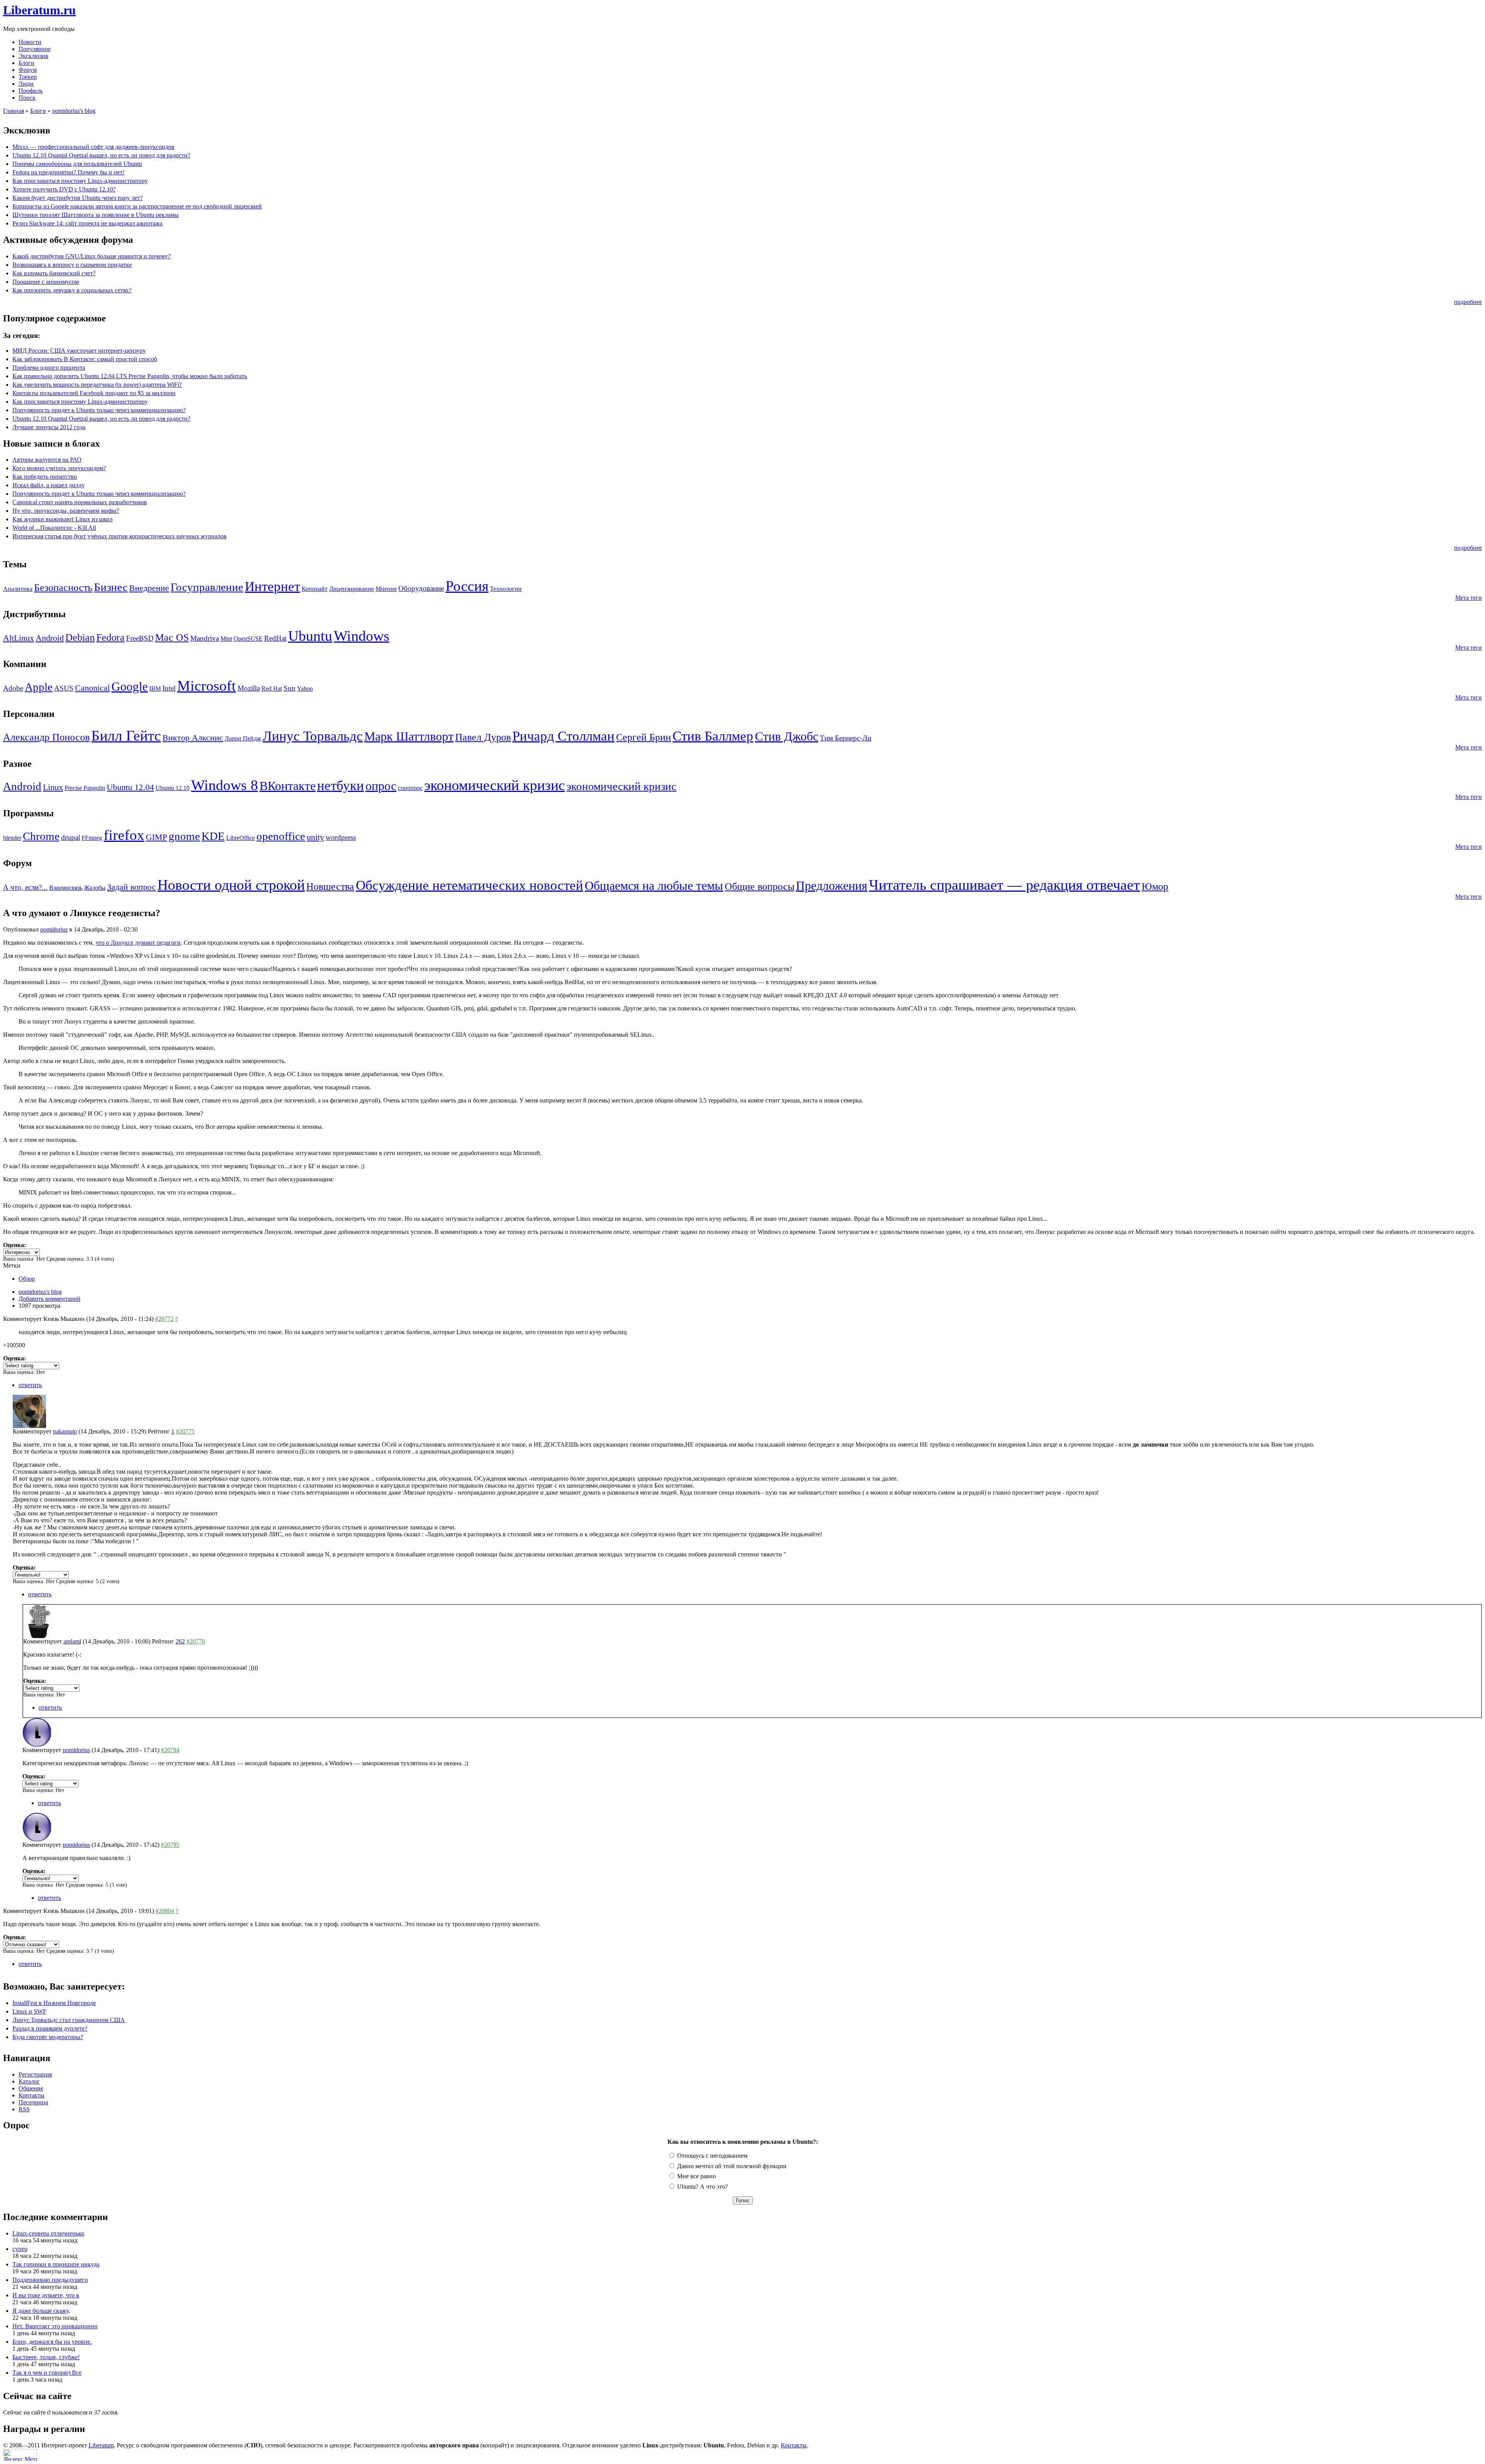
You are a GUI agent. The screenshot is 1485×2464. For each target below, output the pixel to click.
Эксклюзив (33, 56)
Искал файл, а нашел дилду (49, 485)
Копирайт (315, 589)
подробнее (1468, 302)
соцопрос (410, 788)
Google (130, 686)
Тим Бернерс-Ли (846, 738)
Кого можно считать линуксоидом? (59, 468)
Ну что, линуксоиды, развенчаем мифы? (66, 511)
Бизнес (111, 587)
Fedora (110, 637)
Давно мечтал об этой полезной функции (731, 2166)
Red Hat (272, 689)
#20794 (170, 1750)
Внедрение (149, 588)
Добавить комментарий (49, 1299)
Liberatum (101, 2445)
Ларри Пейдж (243, 738)
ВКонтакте (288, 786)
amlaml (72, 1641)
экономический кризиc (495, 785)
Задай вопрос (131, 887)
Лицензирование (352, 589)
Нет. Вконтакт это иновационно (55, 2326)
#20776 (196, 1641)
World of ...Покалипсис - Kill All (54, 528)
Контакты (32, 2095)
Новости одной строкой (231, 885)
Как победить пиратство (45, 477)
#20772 (164, 1319)
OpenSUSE (248, 639)
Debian (80, 637)
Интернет (272, 586)
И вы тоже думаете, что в (46, 2295)
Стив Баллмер (713, 736)
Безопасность (63, 588)
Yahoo (305, 689)
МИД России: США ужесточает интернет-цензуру (79, 351)
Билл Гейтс (126, 735)
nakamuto (65, 1431)
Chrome (41, 836)
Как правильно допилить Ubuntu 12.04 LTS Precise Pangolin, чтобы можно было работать (130, 376)
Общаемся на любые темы (654, 886)
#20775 (185, 1431)
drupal (71, 837)
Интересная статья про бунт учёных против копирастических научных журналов (119, 536)
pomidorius (54, 929)
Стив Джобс (787, 736)
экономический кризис (621, 786)
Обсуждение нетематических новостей (469, 885)
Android (50, 638)
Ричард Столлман (563, 736)
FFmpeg (92, 838)
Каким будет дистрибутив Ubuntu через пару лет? (78, 198)
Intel (169, 688)
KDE (213, 836)
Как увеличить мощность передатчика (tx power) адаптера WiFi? (97, 385)
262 (180, 1641)
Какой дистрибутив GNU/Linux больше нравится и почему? (91, 256)
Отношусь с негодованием (712, 2156)
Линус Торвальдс (313, 736)
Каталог (29, 2081)
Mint (226, 639)
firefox (124, 835)
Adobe (13, 688)
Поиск (27, 98)
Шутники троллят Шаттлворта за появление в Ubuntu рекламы (96, 215)
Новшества (330, 886)
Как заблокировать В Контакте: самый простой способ (85, 359)
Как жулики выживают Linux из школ (62, 519)
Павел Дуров (483, 737)
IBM (155, 689)
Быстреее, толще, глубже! (46, 2357)
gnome (184, 836)
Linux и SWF (29, 2011)
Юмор (1155, 886)
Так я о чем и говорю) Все (47, 2373)
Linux (53, 787)
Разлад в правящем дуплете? (50, 2028)
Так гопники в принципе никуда (56, 2264)
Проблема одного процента (49, 368)
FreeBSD (140, 638)
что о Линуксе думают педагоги (138, 943)
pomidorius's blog (74, 111)
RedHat (275, 638)
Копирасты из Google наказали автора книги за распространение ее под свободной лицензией (137, 206)
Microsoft (207, 686)
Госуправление (207, 587)
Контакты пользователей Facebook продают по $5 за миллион (94, 393)
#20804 (165, 1911)
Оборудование (421, 588)
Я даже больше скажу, (41, 2311)
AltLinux (19, 638)
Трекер (28, 77)
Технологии (506, 589)
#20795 (170, 1845)
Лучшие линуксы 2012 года (49, 427)
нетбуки (341, 786)
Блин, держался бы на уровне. (52, 2342)
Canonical (92, 688)
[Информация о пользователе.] (29, 1426)
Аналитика (18, 589)
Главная (14, 111)
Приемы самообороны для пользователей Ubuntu (77, 164)
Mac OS (172, 637)
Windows (362, 636)
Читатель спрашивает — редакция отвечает (1005, 885)
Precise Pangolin (85, 788)
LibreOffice (241, 838)
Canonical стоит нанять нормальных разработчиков (80, 502)
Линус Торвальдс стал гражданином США (69, 2020)
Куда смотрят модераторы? (48, 2037)
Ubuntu (310, 636)
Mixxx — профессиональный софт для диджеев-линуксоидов (93, 147)
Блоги (26, 63)
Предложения (832, 886)
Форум (28, 70)
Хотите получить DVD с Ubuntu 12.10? (64, 189)
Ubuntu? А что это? (702, 2187)
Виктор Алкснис (193, 738)
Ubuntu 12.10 (172, 788)
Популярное (35, 49)
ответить (30, 1385)
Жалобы (95, 888)
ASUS (64, 688)
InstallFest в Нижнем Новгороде (54, 2003)
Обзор (27, 1279)
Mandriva (205, 638)
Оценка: (15, 1245)
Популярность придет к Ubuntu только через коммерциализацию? (99, 410)
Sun (289, 688)
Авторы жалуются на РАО (47, 460)
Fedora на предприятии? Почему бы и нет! (68, 172)
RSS (24, 2109)
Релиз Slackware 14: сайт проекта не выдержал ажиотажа (87, 223)
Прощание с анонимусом (46, 282)
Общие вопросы (760, 886)
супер (20, 2249)
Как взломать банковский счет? (54, 273)
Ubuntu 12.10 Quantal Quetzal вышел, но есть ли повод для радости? (101, 155)
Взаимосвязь (66, 888)
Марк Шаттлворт (409, 736)
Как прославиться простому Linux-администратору (80, 181)
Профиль (31, 91)
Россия (467, 586)
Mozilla (249, 688)
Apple (39, 687)
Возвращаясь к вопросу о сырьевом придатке (72, 265)
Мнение (386, 589)
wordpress (341, 837)
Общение (31, 2088)
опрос (381, 786)
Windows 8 (224, 785)
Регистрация (35, 2074)
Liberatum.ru (39, 10)
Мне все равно (696, 2176)
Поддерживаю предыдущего (50, 2280)
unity (315, 837)
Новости (30, 42)
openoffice (281, 836)
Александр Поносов (46, 737)
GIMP (156, 837)
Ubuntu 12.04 (130, 787)
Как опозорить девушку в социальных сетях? (72, 290)
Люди (26, 84)
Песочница (33, 2102)
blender (12, 838)
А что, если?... (25, 887)
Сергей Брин (643, 737)
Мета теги (1469, 598)
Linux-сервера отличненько (48, 2233)
